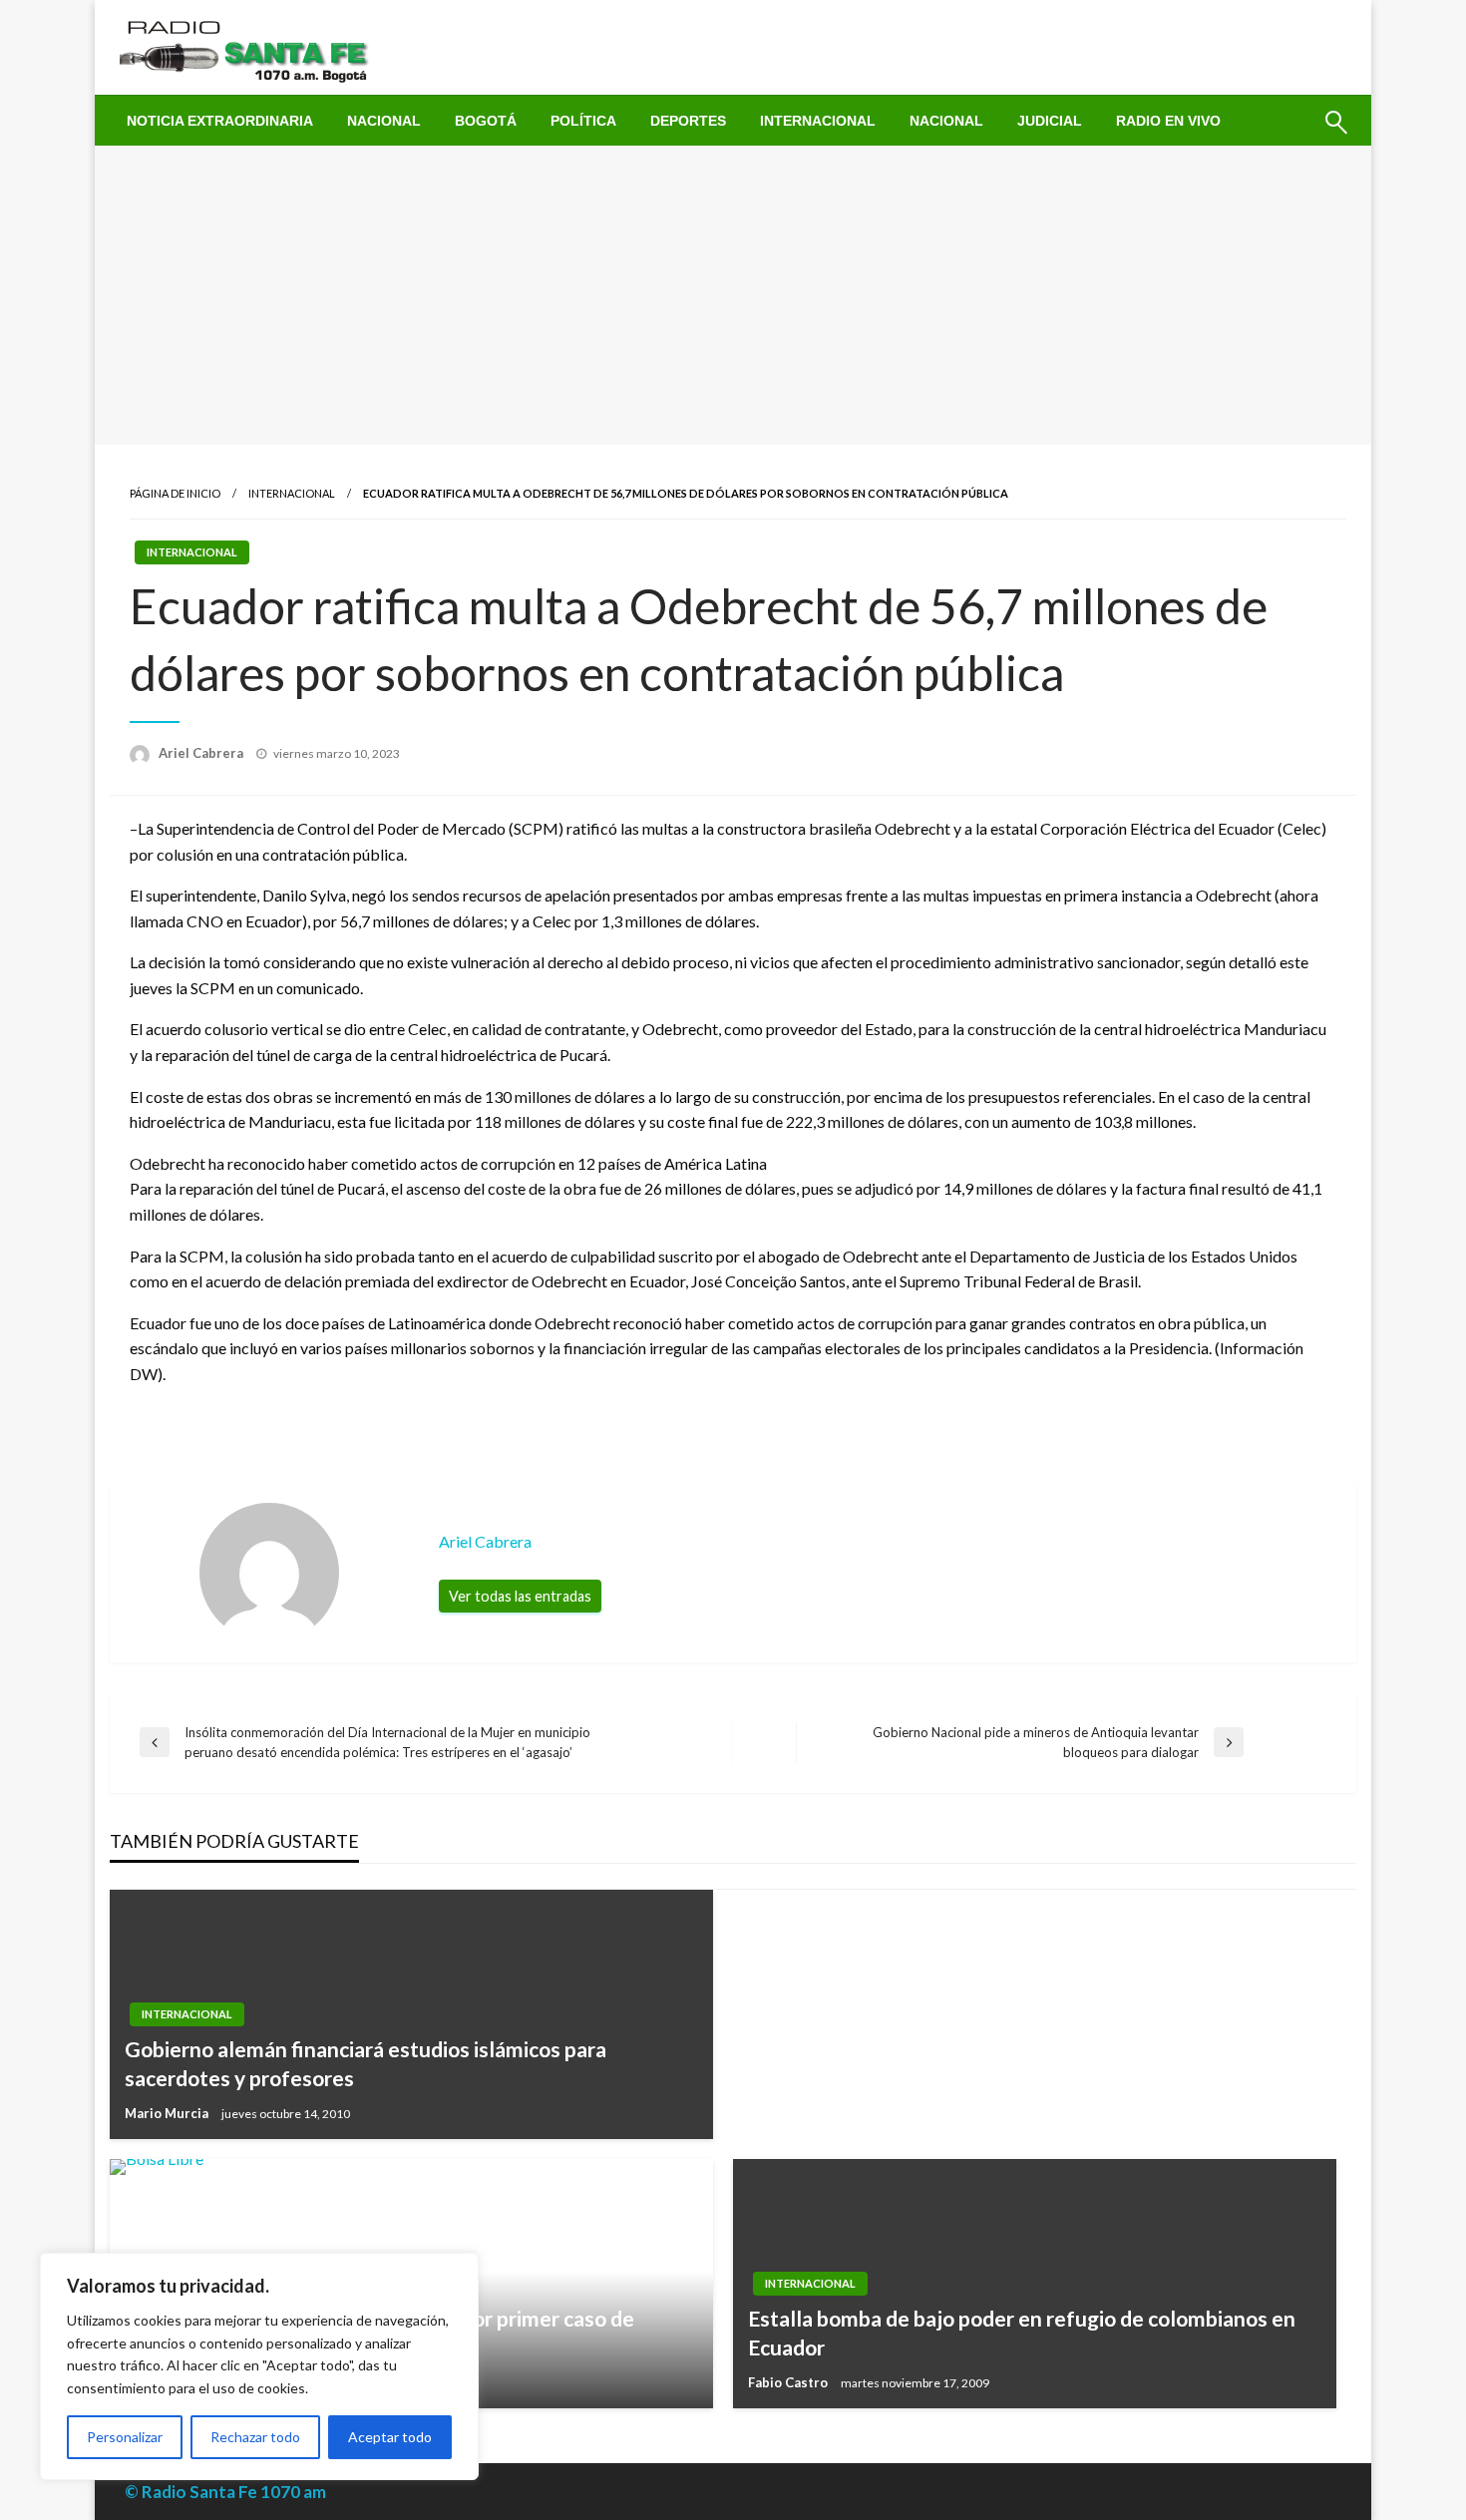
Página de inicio (175, 493)
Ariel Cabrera (202, 753)
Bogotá (486, 121)
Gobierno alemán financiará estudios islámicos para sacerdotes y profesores (366, 2063)
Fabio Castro (789, 2382)
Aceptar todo (390, 2437)
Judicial (1050, 121)
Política (583, 121)
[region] (259, 2366)
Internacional (818, 121)
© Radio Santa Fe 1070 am (225, 2492)
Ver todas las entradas (520, 1596)
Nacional (384, 121)
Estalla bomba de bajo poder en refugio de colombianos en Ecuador (1022, 2333)
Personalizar (125, 2437)
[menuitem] (220, 121)
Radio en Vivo (1168, 121)
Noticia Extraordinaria (220, 121)
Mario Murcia (168, 2113)
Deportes (688, 121)
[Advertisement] (733, 295)
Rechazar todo (255, 2437)
